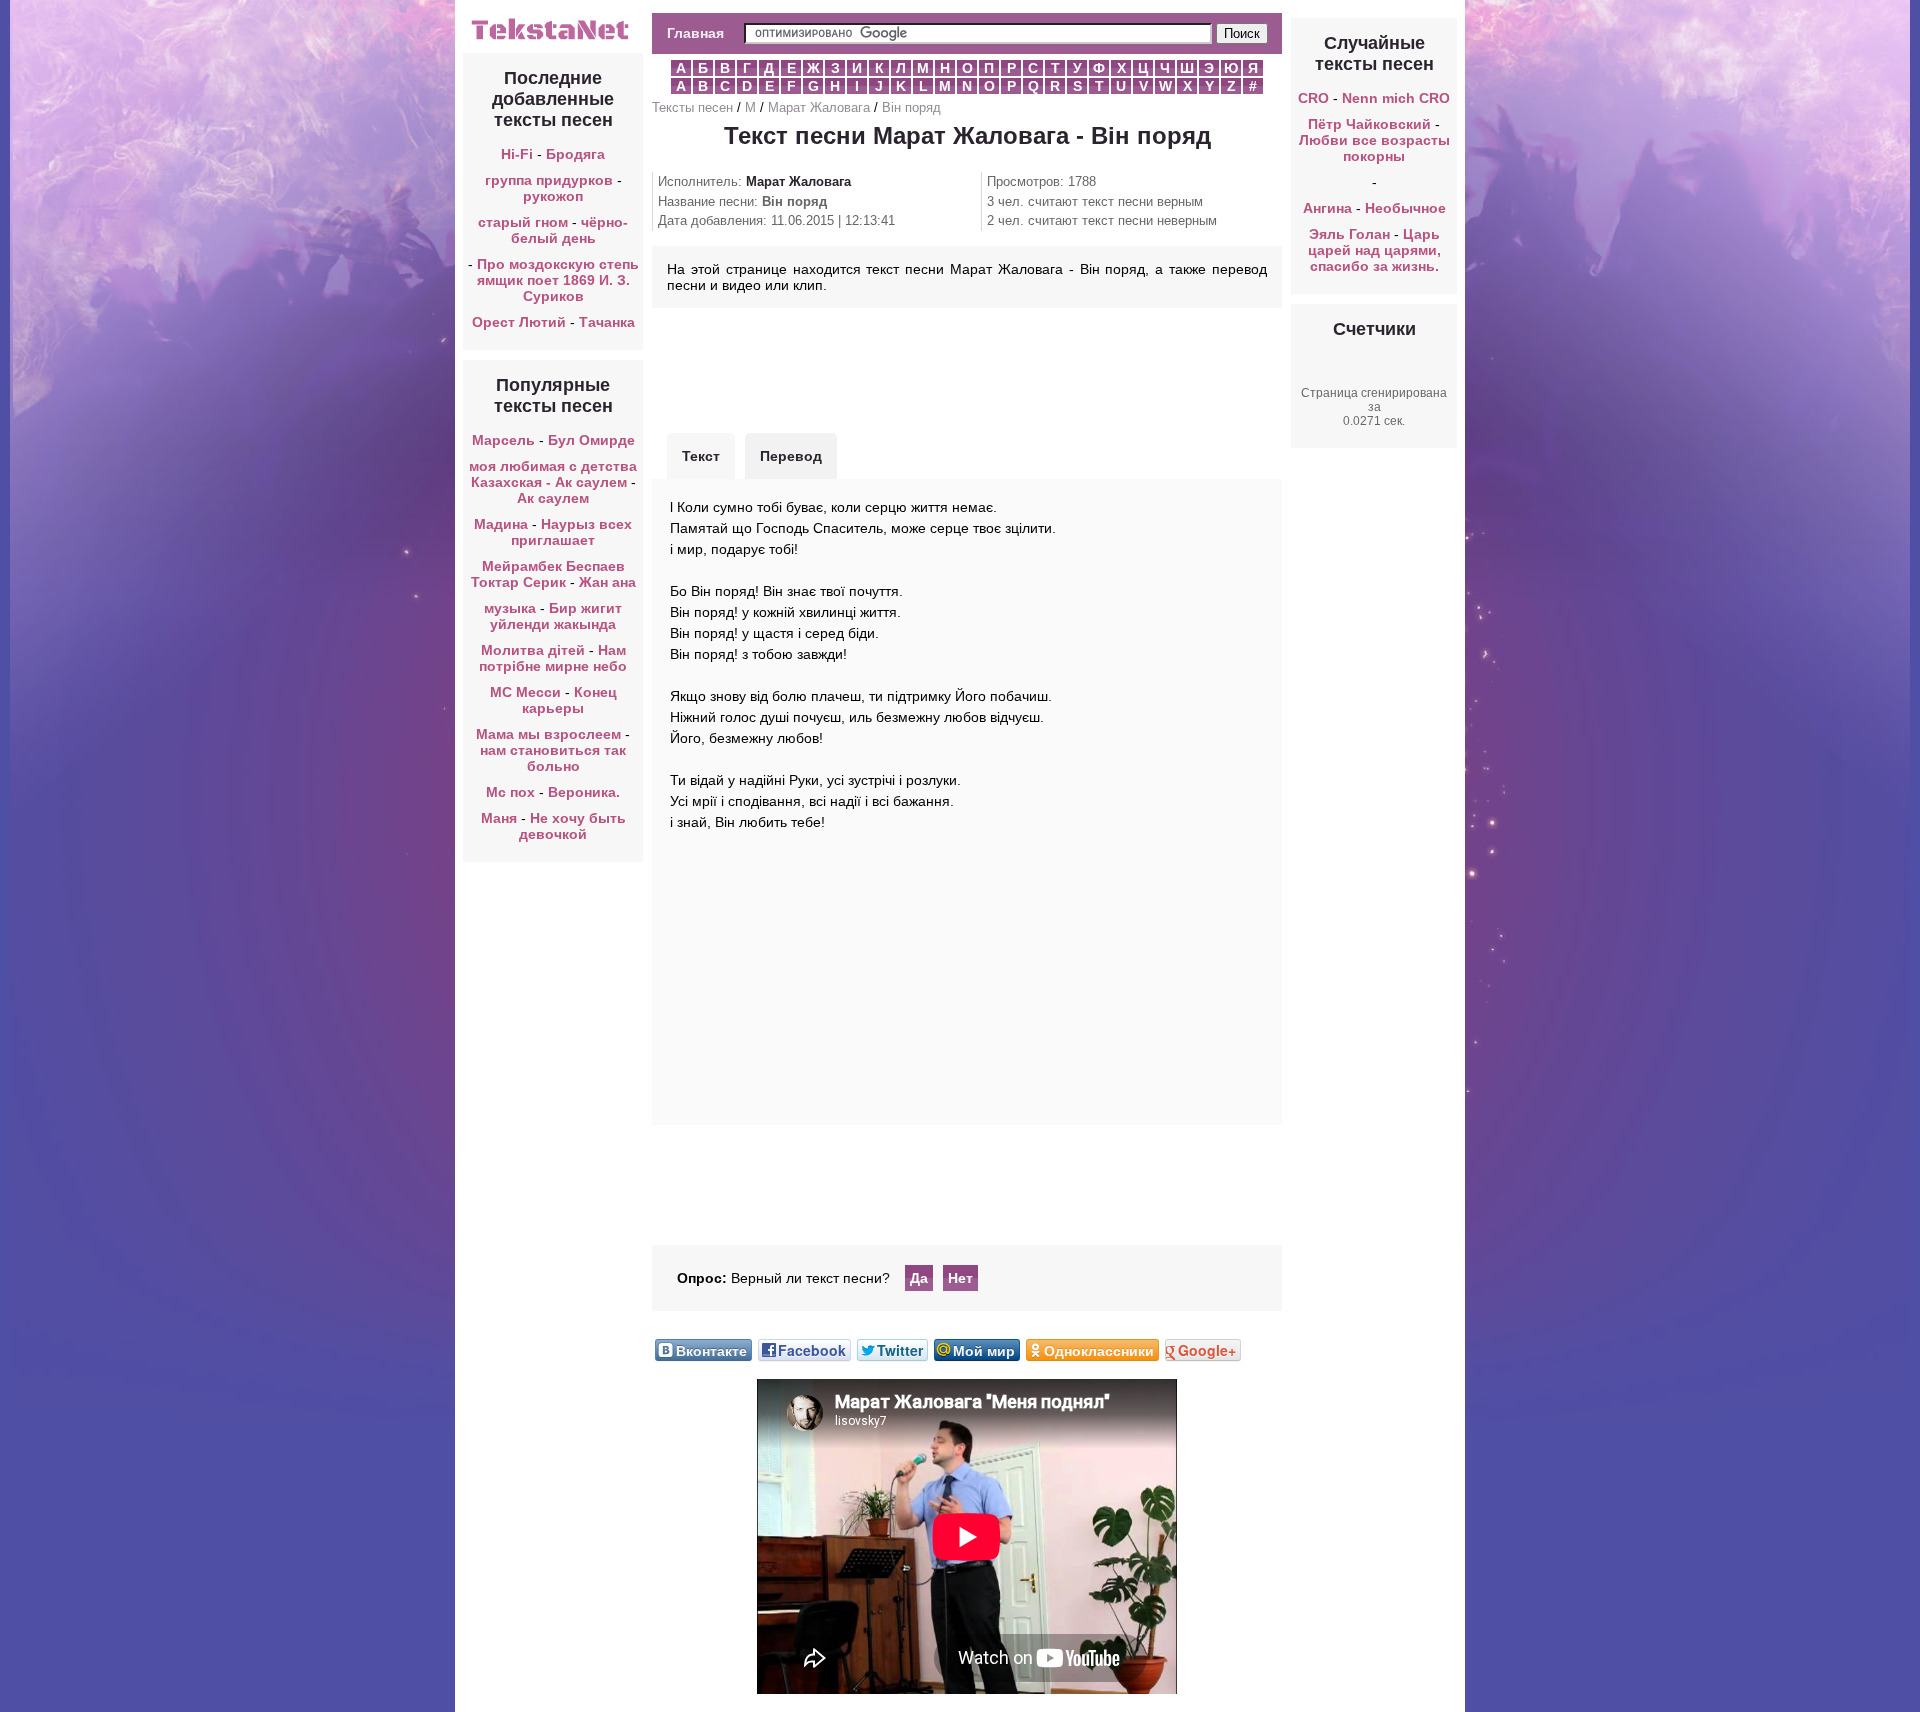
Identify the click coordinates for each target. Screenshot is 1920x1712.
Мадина (501, 524)
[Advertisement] (967, 368)
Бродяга (575, 154)
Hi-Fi (517, 154)
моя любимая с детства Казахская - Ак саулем (553, 474)
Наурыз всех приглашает (571, 532)
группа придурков (549, 180)
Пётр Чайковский (1369, 124)
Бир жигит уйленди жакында (556, 616)
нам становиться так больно (553, 758)
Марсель (503, 440)
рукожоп (553, 196)
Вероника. (584, 792)
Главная (695, 33)
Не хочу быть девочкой (572, 826)
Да (919, 1278)
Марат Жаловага (819, 107)
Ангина (1327, 208)
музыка (510, 608)
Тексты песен (692, 107)
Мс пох (510, 792)
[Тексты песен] (553, 38)
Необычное (1405, 208)
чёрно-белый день (570, 230)
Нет (960, 1278)
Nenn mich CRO (1396, 98)
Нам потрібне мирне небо (553, 658)
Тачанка (607, 322)
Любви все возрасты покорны (1374, 148)
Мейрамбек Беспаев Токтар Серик (548, 574)
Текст (701, 456)
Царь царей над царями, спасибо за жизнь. (1374, 250)
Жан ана (607, 582)
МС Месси (527, 692)
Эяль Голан (1349, 234)
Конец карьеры (569, 700)
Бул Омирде (591, 440)
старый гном (523, 222)
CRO (1313, 98)
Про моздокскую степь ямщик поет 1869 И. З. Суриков (558, 280)
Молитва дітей (533, 650)
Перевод (791, 456)
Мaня (499, 818)
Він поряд (911, 107)
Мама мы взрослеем (548, 734)
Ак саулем (553, 498)
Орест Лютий (519, 322)
